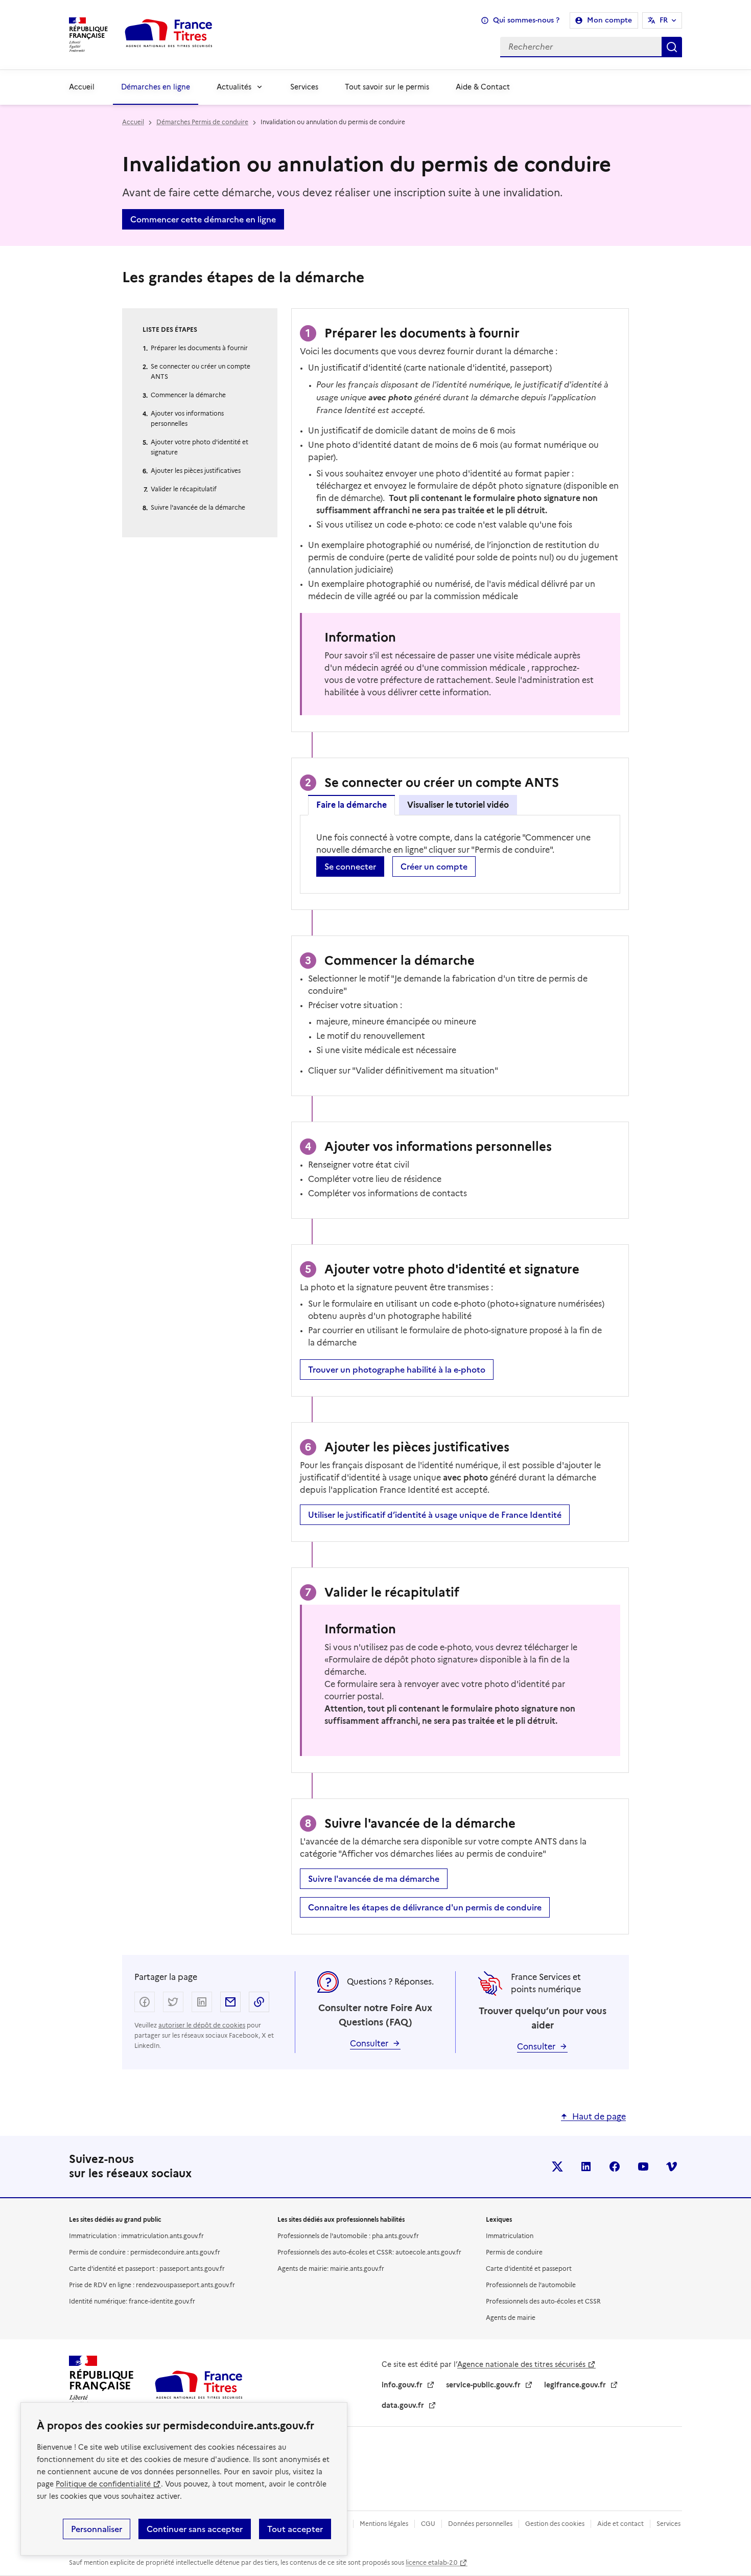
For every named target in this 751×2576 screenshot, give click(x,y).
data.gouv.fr (403, 2405)
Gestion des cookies (555, 2524)
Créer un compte (434, 867)
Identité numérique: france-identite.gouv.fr (132, 2301)
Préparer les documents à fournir (199, 348)
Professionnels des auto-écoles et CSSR (543, 2301)
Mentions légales (384, 2524)
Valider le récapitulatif (184, 489)
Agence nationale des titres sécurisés (521, 2364)
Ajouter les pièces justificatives (196, 471)
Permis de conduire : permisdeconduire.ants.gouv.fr (145, 2252)
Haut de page (599, 2117)
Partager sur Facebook (145, 2002)
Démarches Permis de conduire (202, 122)
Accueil (82, 87)
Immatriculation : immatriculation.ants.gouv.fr (136, 2236)
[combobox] (456, 47)
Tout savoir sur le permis (387, 87)
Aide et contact (620, 2524)
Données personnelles (480, 2524)
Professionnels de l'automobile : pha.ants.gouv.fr (348, 2236)
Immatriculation (510, 2236)
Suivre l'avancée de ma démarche (374, 1879)
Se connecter (350, 867)
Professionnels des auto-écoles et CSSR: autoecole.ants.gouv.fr (369, 2252)
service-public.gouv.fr (483, 2385)
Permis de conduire (514, 2252)
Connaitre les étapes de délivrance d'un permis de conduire (425, 1907)
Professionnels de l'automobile (531, 2285)
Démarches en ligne (156, 87)
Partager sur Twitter (173, 2002)
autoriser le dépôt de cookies (202, 2025)
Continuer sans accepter (195, 2529)
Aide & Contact (483, 87)
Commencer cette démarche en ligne (203, 219)
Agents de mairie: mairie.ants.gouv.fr (331, 2269)
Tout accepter (295, 2529)
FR (664, 20)
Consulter (369, 2044)
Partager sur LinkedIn (202, 2002)
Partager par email (230, 2002)
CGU (428, 2524)
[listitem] (557, 2167)
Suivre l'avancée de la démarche (198, 507)
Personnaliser (97, 2529)
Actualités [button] (234, 87)
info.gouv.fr (402, 2385)
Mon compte (609, 20)
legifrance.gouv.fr (575, 2385)
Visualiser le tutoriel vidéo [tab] (458, 805)
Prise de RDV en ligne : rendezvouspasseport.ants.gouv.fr (152, 2285)
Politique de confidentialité (103, 2484)
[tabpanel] (460, 854)
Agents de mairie (511, 2318)
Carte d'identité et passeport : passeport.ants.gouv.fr (147, 2269)
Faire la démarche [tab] (351, 805)
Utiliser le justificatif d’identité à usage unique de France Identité (435, 1515)
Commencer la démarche (188, 395)
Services (304, 87)
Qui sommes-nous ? (526, 20)
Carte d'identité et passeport (529, 2269)
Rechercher (672, 47)
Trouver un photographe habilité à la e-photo (397, 1370)
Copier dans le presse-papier (259, 2002)
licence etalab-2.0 (431, 2562)
